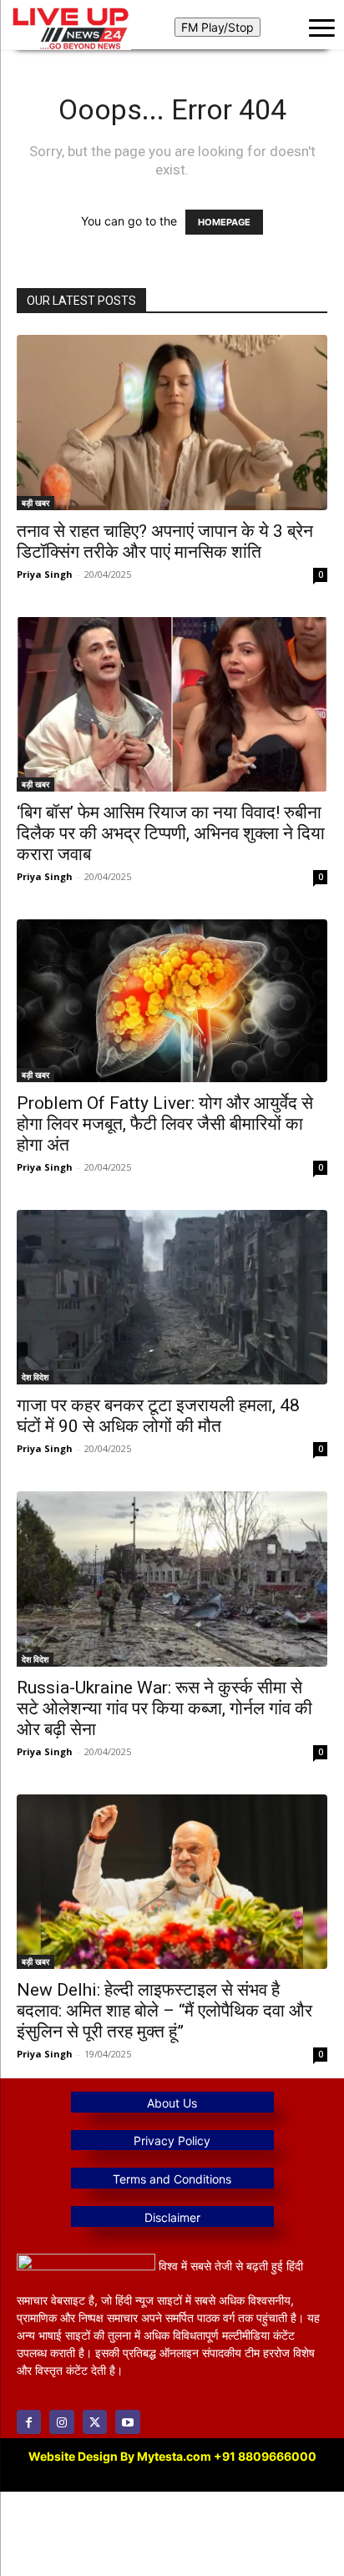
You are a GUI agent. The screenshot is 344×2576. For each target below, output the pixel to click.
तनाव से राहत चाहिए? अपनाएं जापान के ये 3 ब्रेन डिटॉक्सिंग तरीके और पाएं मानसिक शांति (165, 542)
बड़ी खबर (35, 503)
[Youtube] (127, 2422)
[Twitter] (95, 2422)
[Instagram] (61, 2422)
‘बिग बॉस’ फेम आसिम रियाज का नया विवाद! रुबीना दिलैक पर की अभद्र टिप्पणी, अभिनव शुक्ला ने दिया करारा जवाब (171, 833)
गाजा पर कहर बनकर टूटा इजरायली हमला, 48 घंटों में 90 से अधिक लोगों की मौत (158, 1416)
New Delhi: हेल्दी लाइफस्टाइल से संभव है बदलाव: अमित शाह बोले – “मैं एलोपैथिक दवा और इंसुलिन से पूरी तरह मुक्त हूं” (164, 2011)
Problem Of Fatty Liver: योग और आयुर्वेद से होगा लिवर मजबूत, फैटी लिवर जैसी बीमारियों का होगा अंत (165, 1124)
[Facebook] (29, 2422)
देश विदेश (35, 1377)
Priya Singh (45, 574)
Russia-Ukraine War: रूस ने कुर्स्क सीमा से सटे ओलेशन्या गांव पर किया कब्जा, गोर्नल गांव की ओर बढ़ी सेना (164, 1708)
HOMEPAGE (224, 222)
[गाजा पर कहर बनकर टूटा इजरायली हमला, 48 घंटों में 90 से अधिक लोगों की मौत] (172, 1297)
